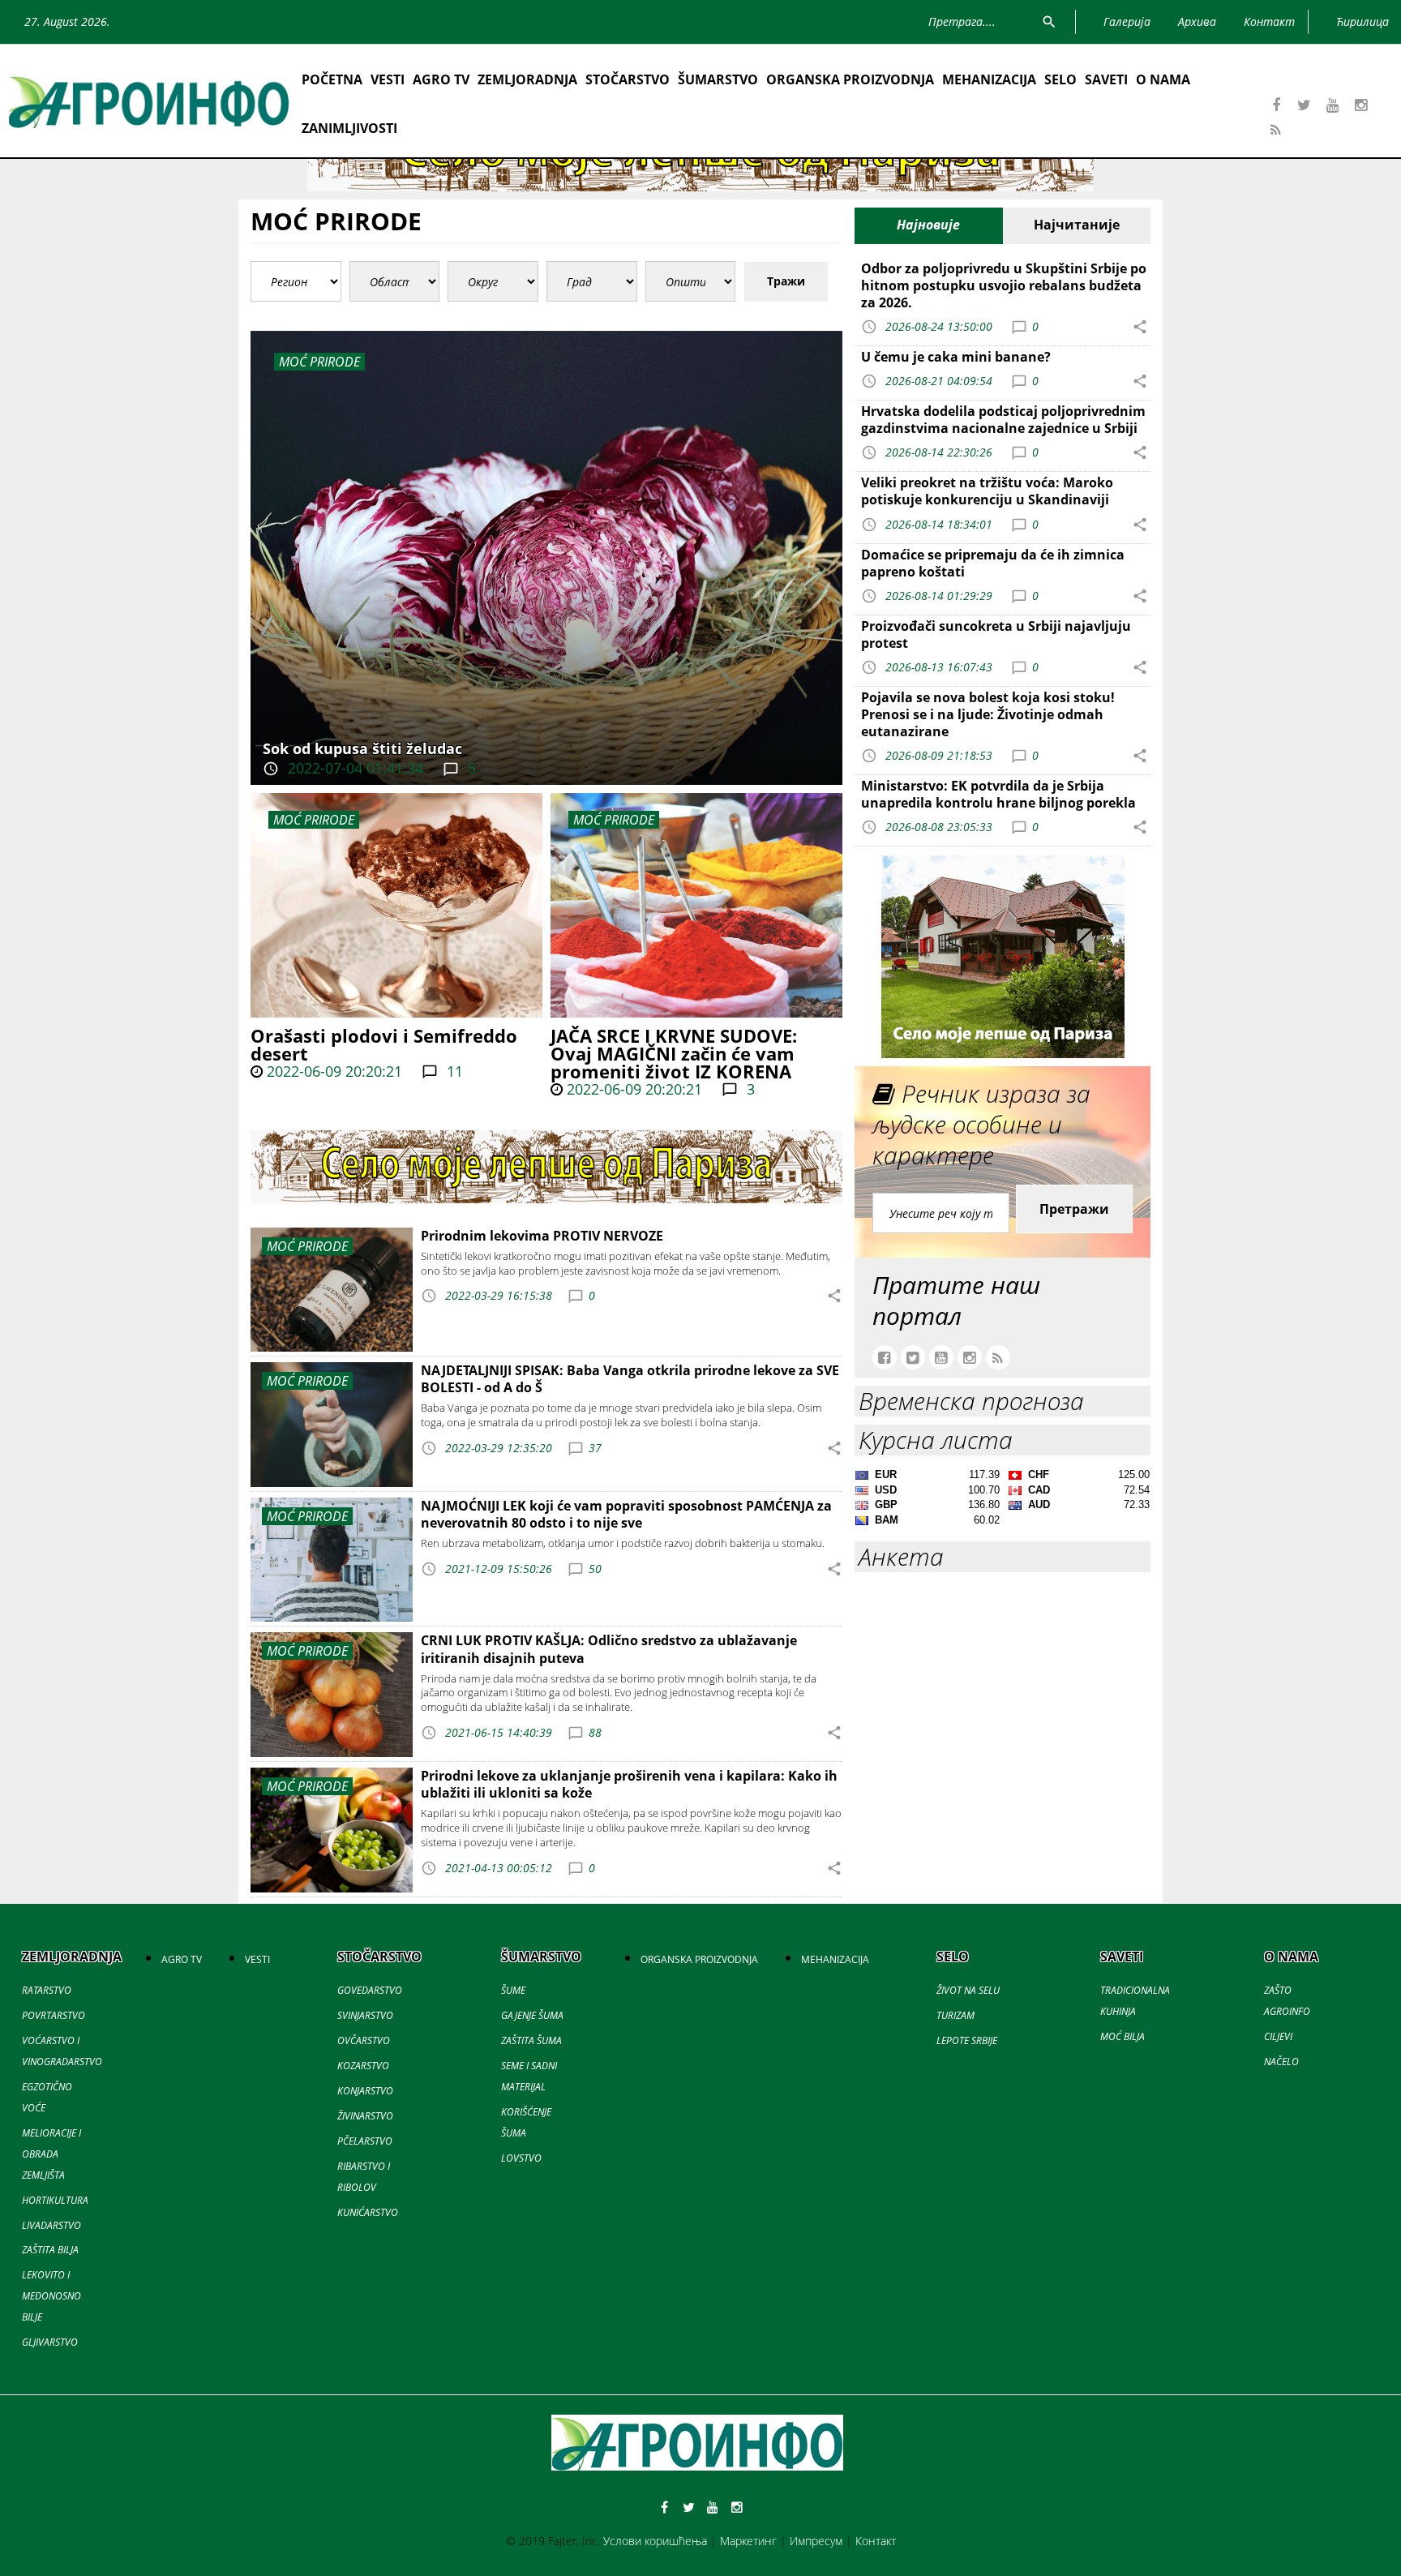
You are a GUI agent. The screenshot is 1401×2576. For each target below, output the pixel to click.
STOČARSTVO (628, 79)
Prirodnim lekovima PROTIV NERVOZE (542, 1236)
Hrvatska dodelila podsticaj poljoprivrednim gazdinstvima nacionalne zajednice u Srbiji (1003, 420)
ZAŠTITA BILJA (50, 2250)
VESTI (388, 79)
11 (453, 1071)
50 (595, 1569)
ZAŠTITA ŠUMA (531, 2040)
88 (595, 1732)
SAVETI (1106, 79)
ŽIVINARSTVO (365, 2116)
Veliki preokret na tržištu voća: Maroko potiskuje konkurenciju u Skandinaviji (987, 491)
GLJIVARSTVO (50, 2342)
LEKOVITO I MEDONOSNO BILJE (51, 2296)
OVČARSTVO (364, 2040)
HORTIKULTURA (55, 2200)
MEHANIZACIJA (989, 79)
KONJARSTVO (365, 2091)
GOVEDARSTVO (370, 1990)
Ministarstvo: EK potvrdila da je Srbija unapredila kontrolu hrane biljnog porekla (998, 794)
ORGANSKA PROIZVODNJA (850, 79)
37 (595, 1448)
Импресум (816, 2541)
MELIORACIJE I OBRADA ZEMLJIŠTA (51, 2154)
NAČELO (1281, 2062)
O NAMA (1163, 79)
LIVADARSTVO (51, 2225)
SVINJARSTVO (365, 2015)
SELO (1060, 79)
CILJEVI (1278, 2036)
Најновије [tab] (928, 225)
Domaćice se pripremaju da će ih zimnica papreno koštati (993, 563)
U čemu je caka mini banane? (956, 357)
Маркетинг (748, 2541)
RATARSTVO (47, 1990)
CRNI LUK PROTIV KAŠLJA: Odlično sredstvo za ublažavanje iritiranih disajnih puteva (609, 1649)
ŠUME (513, 1990)
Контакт (876, 2541)
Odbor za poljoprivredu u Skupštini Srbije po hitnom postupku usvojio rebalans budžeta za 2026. (1004, 285)
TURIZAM (955, 2015)
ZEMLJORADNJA (527, 79)
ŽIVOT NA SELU (968, 1990)
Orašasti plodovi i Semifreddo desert (384, 1044)
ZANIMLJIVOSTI (349, 128)
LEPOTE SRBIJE (967, 2040)
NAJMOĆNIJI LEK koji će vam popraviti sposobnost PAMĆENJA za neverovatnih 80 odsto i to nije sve (626, 1514)
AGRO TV (441, 79)
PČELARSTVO (365, 2141)
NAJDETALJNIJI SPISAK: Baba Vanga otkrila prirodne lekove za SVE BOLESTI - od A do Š (630, 1379)
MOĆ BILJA (1123, 2036)
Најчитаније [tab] (1077, 225)
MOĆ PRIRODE (314, 820)
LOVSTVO (521, 2158)
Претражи (1074, 1209)
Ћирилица (1362, 21)
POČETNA (332, 79)
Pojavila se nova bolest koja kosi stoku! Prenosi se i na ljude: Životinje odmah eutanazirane (988, 714)
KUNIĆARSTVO (368, 2212)
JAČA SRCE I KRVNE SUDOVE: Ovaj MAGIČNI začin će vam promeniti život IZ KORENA (674, 1053)
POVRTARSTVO (54, 2015)
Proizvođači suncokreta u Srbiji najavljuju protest (996, 634)
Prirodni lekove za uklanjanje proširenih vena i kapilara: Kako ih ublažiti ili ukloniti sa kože (629, 1784)
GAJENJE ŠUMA (532, 2015)
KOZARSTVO (363, 2066)
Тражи (786, 281)
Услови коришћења (655, 2541)
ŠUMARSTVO (718, 79)
